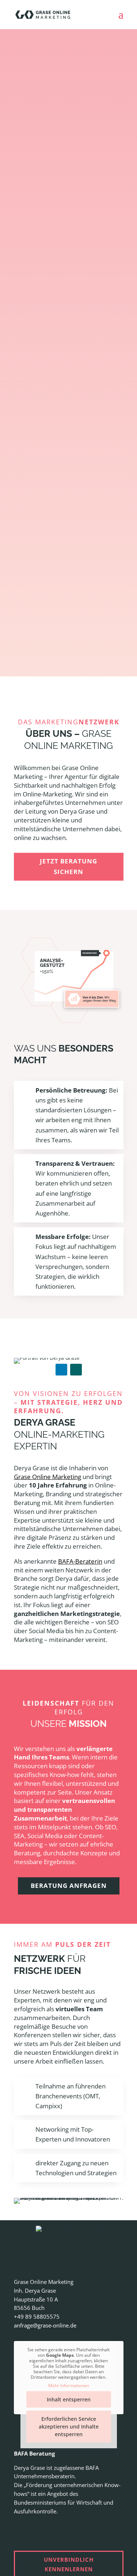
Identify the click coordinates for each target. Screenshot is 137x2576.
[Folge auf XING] (76, 1370)
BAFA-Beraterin (80, 1561)
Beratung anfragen (69, 1886)
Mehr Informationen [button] (69, 2385)
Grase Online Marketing (47, 1477)
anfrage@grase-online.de (45, 2325)
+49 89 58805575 (37, 2316)
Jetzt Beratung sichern (68, 866)
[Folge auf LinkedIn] (61, 1370)
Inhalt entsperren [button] (69, 2399)
